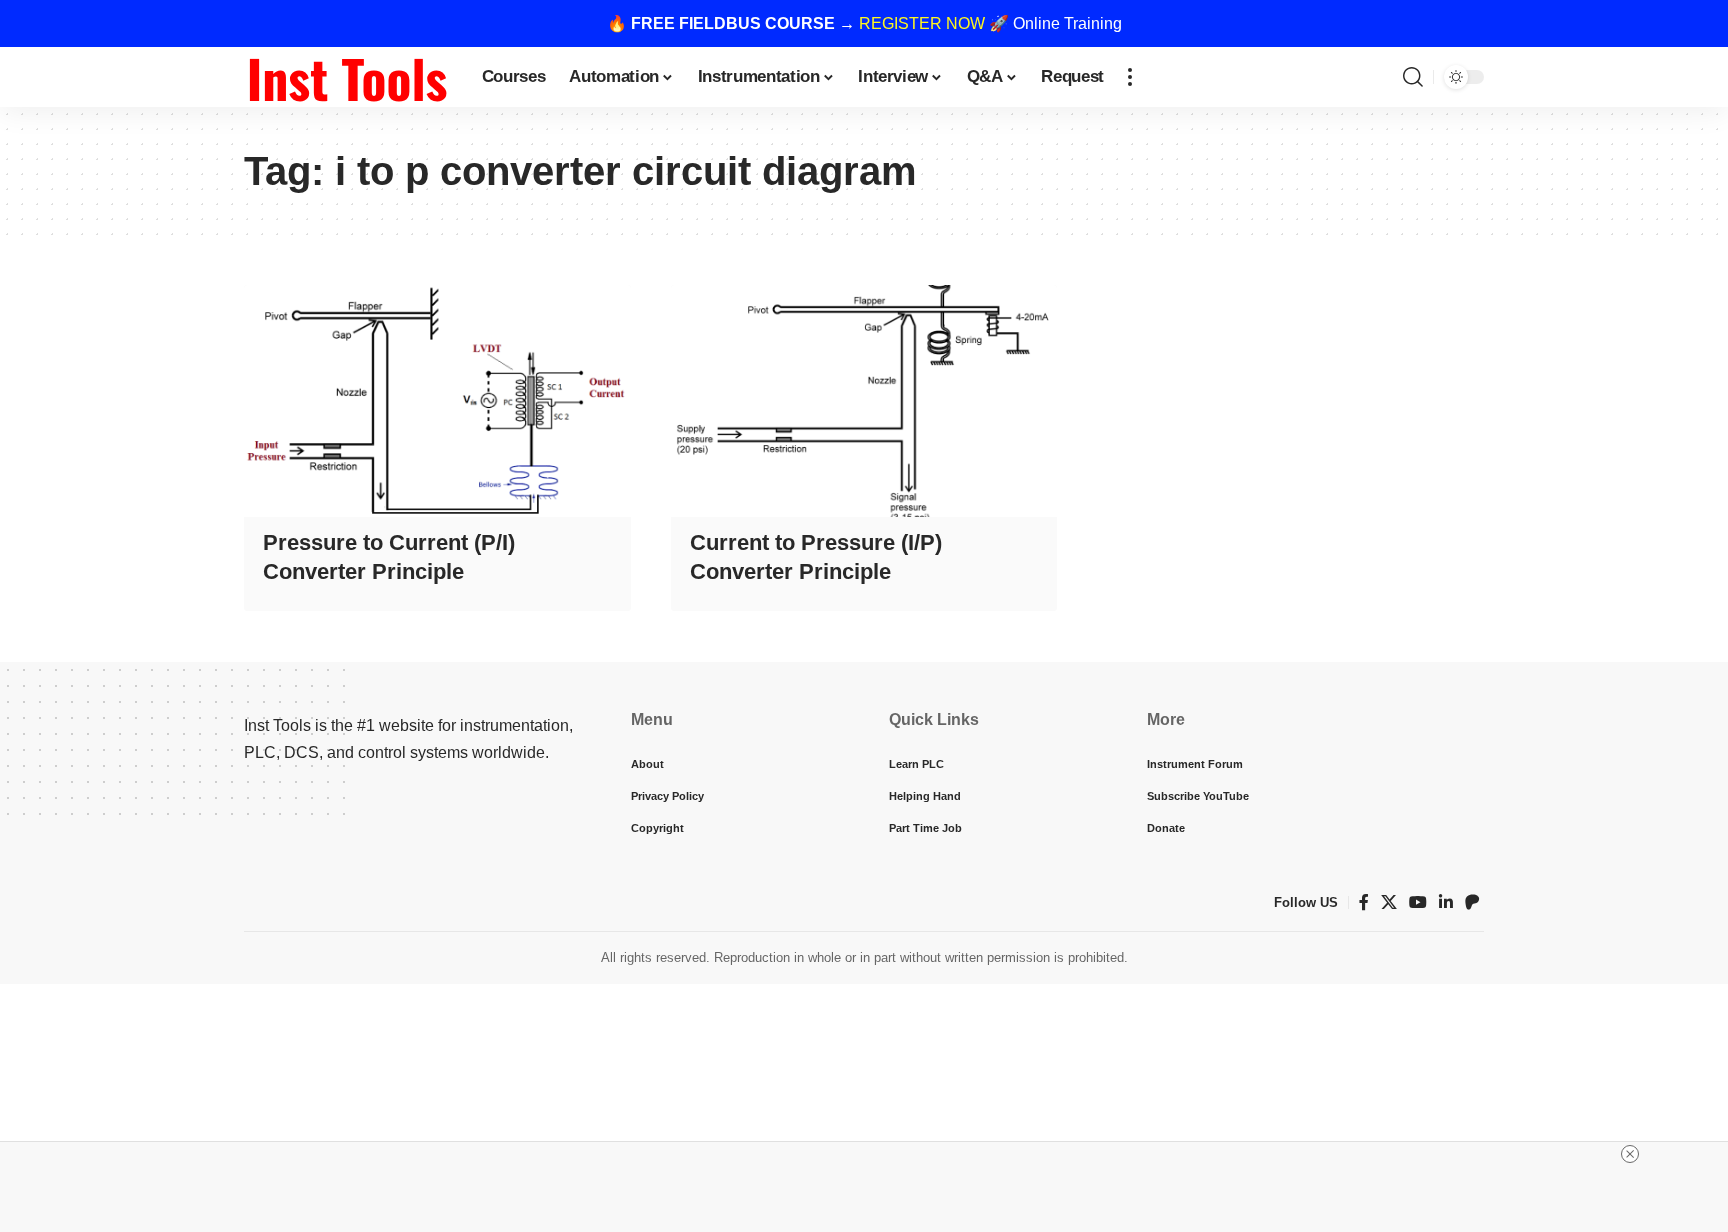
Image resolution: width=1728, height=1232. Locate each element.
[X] (1389, 902)
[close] (1630, 1154)
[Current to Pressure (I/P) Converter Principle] (864, 401)
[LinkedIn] (1446, 902)
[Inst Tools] (347, 77)
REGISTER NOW (922, 23)
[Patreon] (1472, 902)
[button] (1130, 77)
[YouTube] (1418, 902)
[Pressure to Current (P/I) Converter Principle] (437, 401)
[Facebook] (1364, 902)
